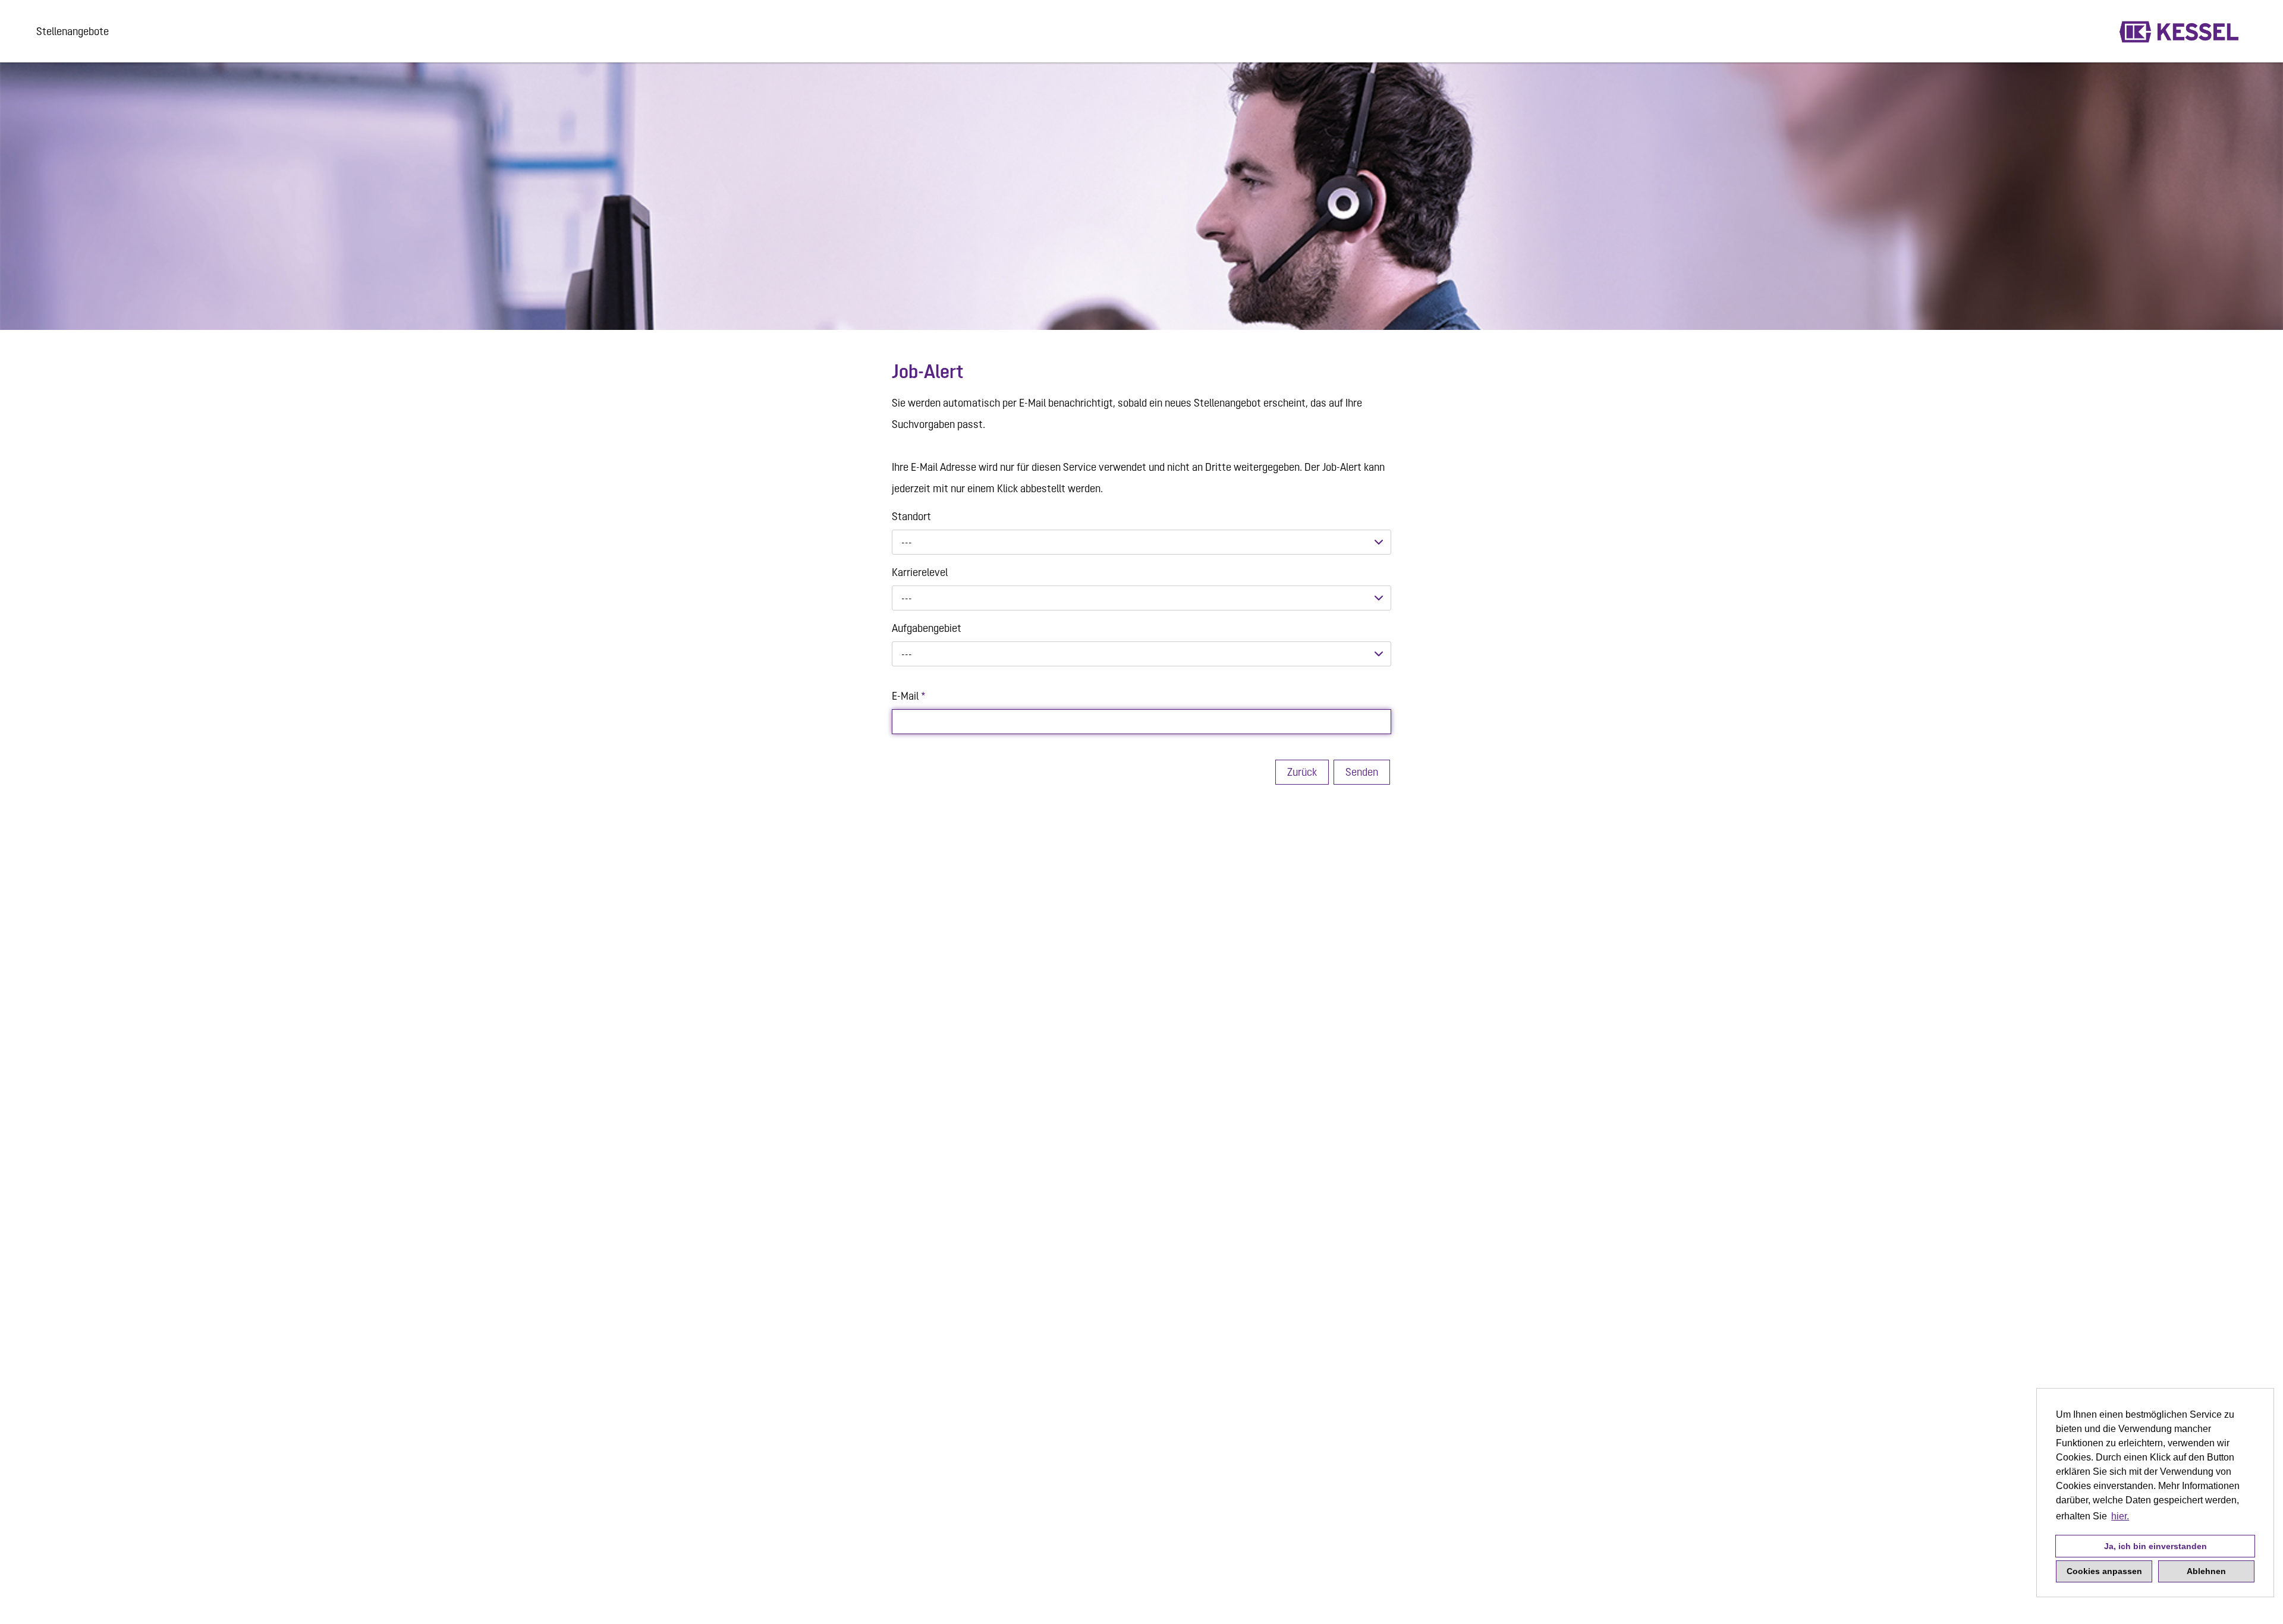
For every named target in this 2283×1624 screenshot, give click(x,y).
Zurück (1302, 772)
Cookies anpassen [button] (2104, 1571)
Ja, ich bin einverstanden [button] (2155, 1546)
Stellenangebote (73, 31)
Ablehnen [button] (2206, 1571)
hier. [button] (2120, 1516)
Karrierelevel (920, 572)
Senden (1362, 772)
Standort (911, 516)
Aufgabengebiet (927, 628)
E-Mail (909, 696)
